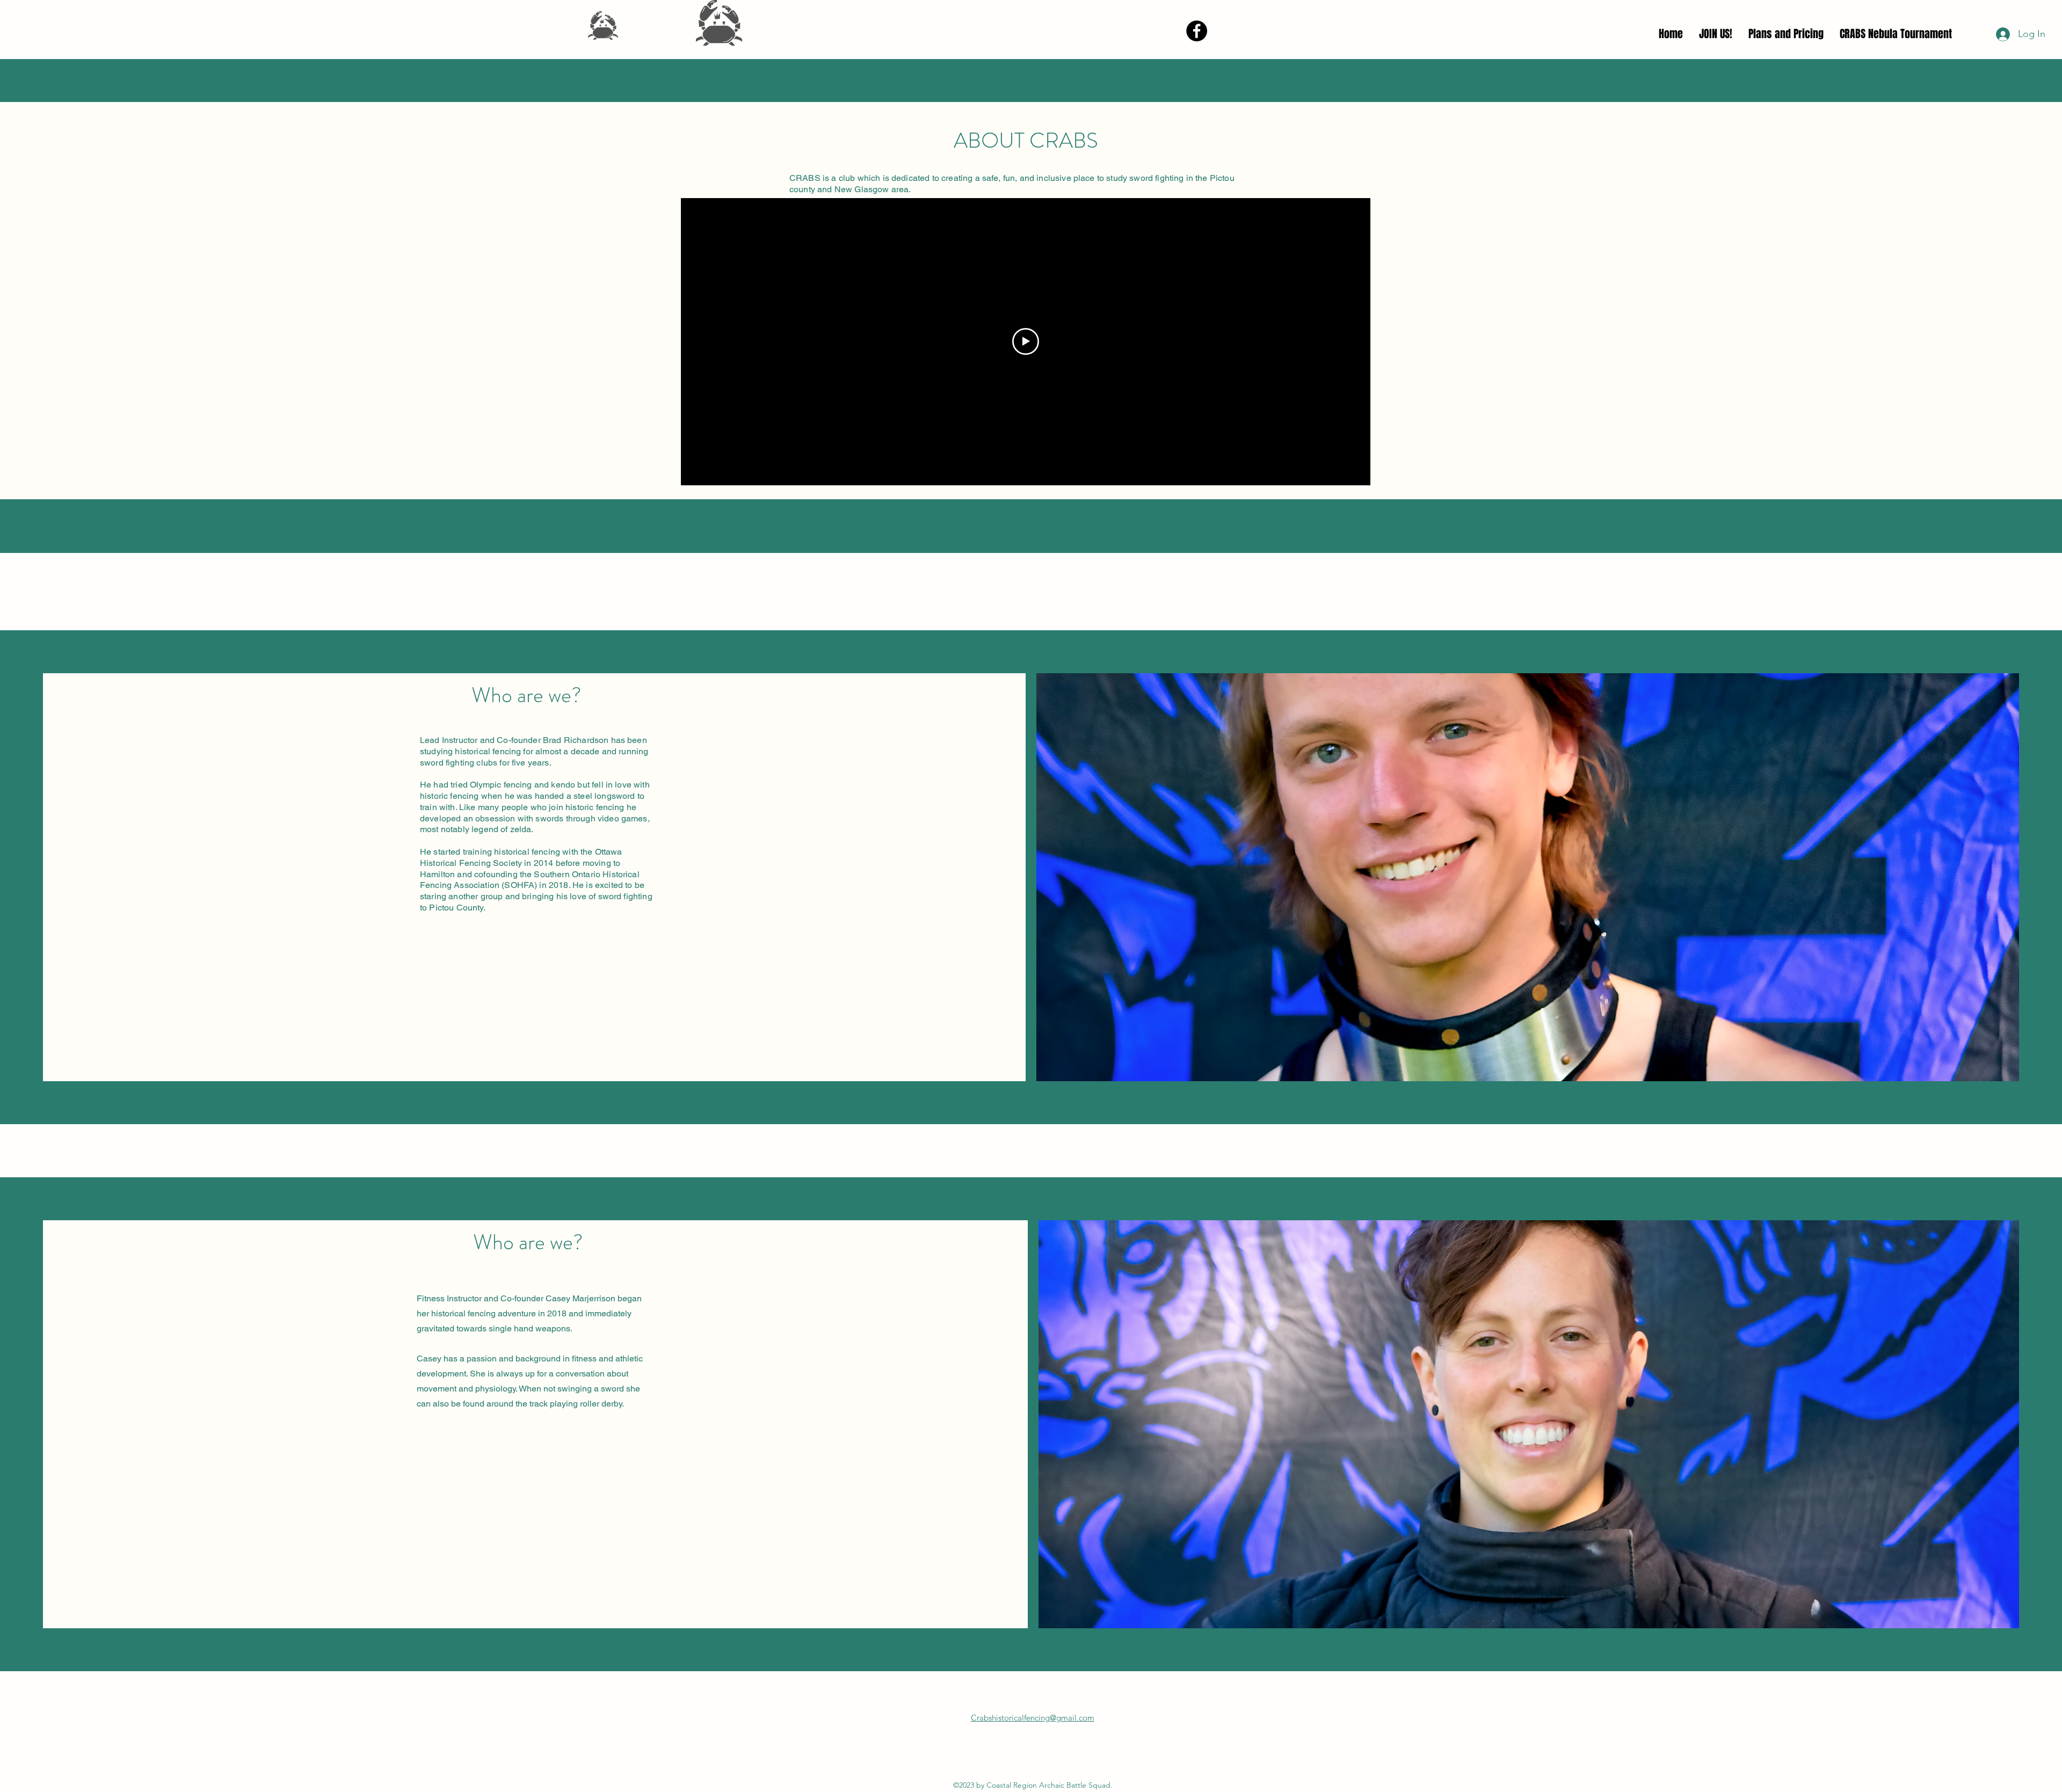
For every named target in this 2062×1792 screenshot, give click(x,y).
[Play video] (1026, 341)
